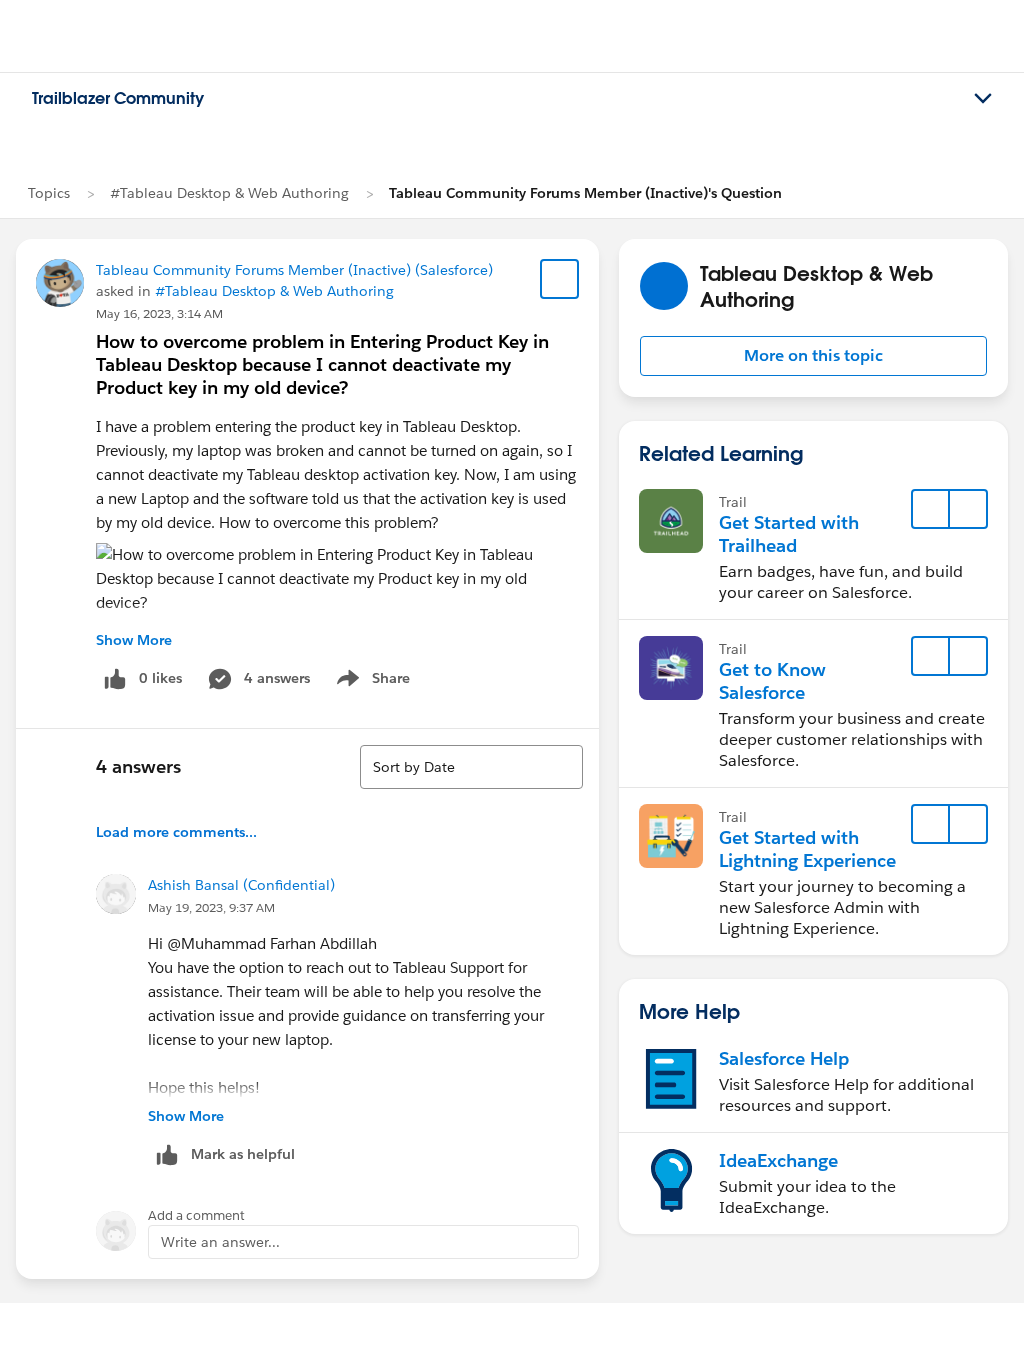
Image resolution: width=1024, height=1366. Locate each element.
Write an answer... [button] (220, 1242)
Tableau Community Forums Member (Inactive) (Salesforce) (294, 270)
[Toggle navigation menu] (983, 99)
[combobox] (471, 767)
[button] (813, 356)
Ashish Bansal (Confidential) (241, 885)
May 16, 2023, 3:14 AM (159, 313)
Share (370, 682)
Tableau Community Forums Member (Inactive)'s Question (585, 193)
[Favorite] (560, 279)
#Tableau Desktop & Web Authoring (229, 193)
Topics (49, 193)
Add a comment (196, 1215)
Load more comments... (176, 832)
